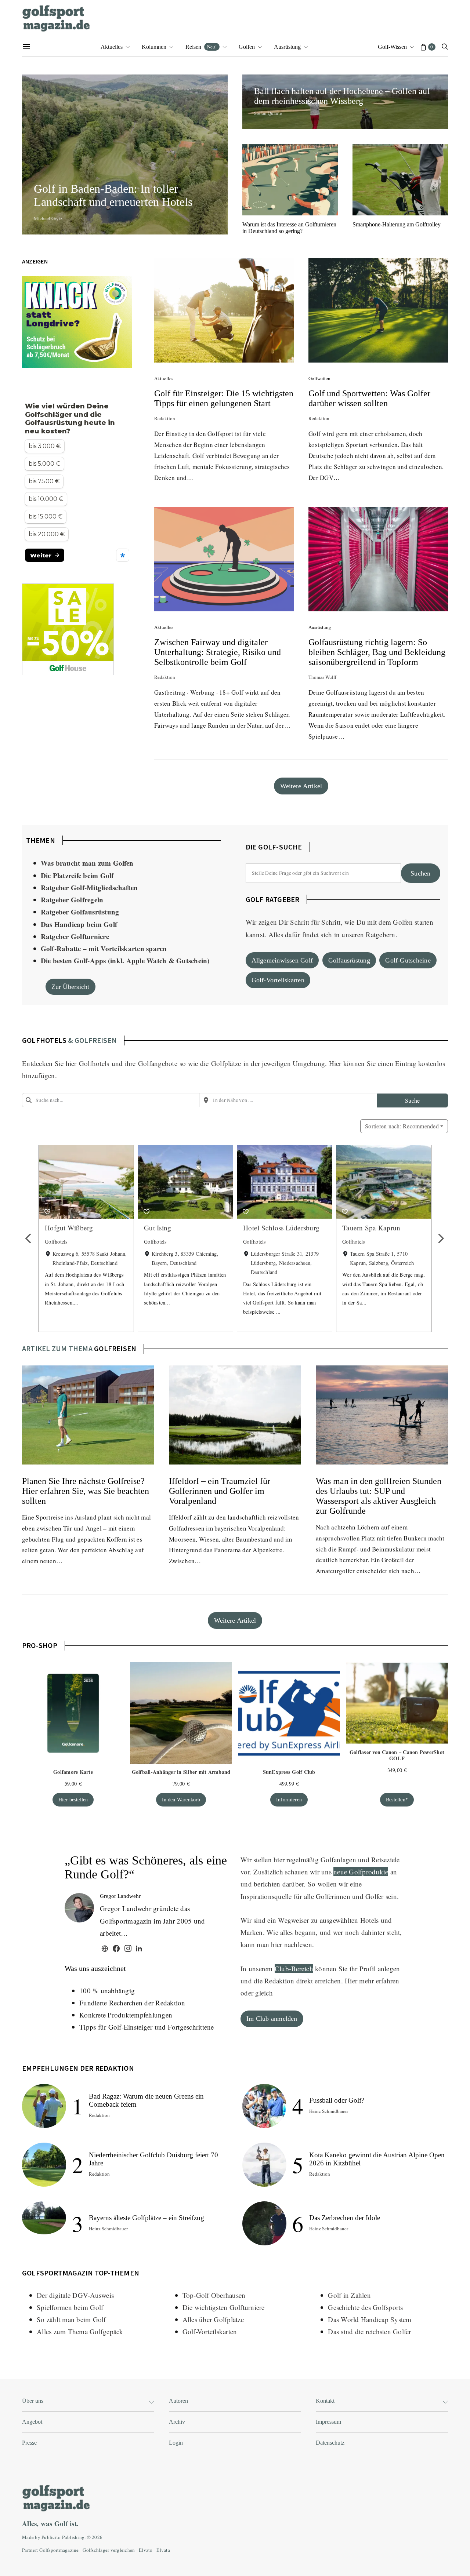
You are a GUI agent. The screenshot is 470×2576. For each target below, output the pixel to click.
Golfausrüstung (349, 960)
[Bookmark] (47, 1212)
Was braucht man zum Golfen (87, 863)
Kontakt (325, 2401)
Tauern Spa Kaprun (371, 1228)
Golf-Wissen (392, 47)
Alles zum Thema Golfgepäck (80, 2331)
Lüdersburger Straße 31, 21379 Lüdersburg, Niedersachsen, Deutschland (285, 1263)
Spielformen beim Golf (70, 2307)
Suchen (420, 873)
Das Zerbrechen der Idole (345, 2218)
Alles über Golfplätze (213, 2319)
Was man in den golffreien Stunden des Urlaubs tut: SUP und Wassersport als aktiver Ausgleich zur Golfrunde (379, 1496)
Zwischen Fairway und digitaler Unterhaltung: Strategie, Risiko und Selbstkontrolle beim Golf (218, 652)
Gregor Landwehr (120, 1896)
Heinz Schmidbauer (108, 2228)
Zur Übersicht (70, 987)
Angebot (32, 2422)
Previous (29, 1238)
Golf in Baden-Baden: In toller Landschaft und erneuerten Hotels (116, 195)
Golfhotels (94, 1063)
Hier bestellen (73, 1800)
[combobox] (111, 1100)
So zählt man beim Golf (71, 2319)
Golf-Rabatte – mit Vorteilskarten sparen (104, 948)
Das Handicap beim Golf (79, 924)
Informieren (289, 1800)
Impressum (328, 2422)
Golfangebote (158, 1063)
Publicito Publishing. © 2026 (72, 2537)
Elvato (146, 2550)
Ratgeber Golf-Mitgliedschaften (89, 887)
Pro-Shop (40, 1645)
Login (176, 2443)
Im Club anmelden (272, 2019)
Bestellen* (397, 1800)
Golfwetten (319, 378)
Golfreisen (115, 1348)
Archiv (177, 2422)
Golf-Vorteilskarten (278, 980)
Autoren (178, 2401)
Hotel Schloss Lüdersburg (281, 1228)
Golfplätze (226, 1063)
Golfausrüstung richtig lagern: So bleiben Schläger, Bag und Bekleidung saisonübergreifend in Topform (377, 652)
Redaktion (165, 418)
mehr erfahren (379, 1981)
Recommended (402, 1126)
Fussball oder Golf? (337, 2100)
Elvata (163, 2550)
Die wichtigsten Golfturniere (224, 2307)
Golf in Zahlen (349, 2295)
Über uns (33, 2401)
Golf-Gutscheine (408, 960)
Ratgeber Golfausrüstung (80, 912)
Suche (412, 1100)
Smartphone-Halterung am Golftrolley (397, 224)
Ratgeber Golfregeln (72, 900)
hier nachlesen (292, 1944)
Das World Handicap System (370, 2319)
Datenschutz (330, 2443)
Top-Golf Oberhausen (214, 2295)
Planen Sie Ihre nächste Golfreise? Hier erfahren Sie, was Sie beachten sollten (86, 1491)
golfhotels (44, 1040)
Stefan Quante (268, 113)
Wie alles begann (291, 1932)
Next (441, 1238)
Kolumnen (154, 47)
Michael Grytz (48, 218)
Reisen (201, 47)
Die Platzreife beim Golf (77, 875)
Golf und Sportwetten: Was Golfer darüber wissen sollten (369, 398)
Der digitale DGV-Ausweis (75, 2295)
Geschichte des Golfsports (365, 2307)
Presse (29, 2443)
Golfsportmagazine (59, 2550)
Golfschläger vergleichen (109, 2550)
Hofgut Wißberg (69, 1228)
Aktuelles (112, 47)
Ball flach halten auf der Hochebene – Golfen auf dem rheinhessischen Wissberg (342, 96)
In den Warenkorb (181, 1800)
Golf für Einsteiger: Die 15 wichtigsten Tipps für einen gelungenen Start (224, 398)
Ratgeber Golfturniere (75, 936)
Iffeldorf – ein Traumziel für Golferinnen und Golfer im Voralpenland (220, 1491)
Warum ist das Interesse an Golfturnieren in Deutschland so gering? (289, 228)
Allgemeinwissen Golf (282, 960)
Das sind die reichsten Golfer (369, 2331)
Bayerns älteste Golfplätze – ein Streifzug (147, 2218)
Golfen (247, 47)
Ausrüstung (287, 47)
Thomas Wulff (322, 677)
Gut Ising (158, 1228)
